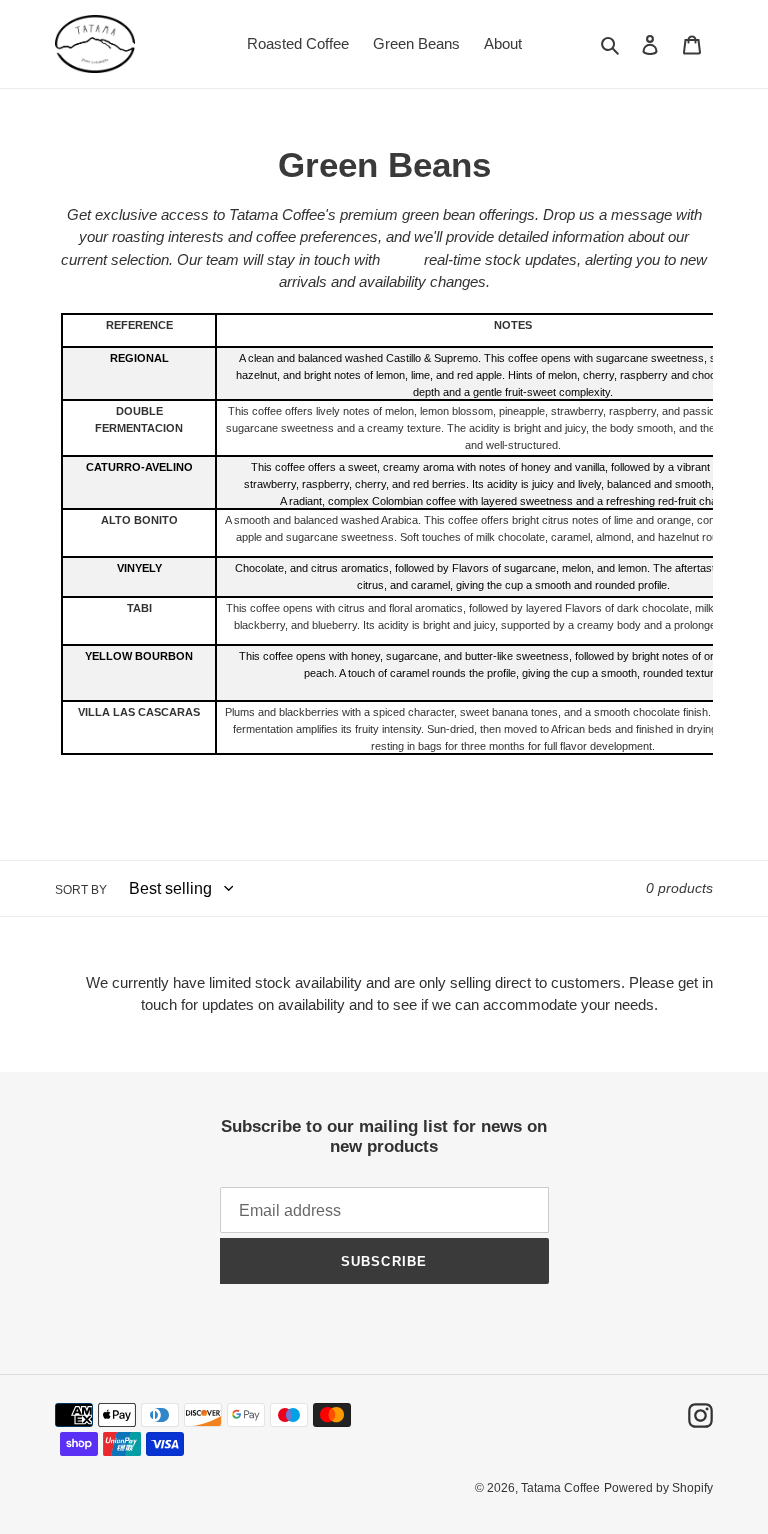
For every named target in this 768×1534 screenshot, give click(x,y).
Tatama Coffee (560, 1488)
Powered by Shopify (658, 1488)
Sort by (81, 890)
